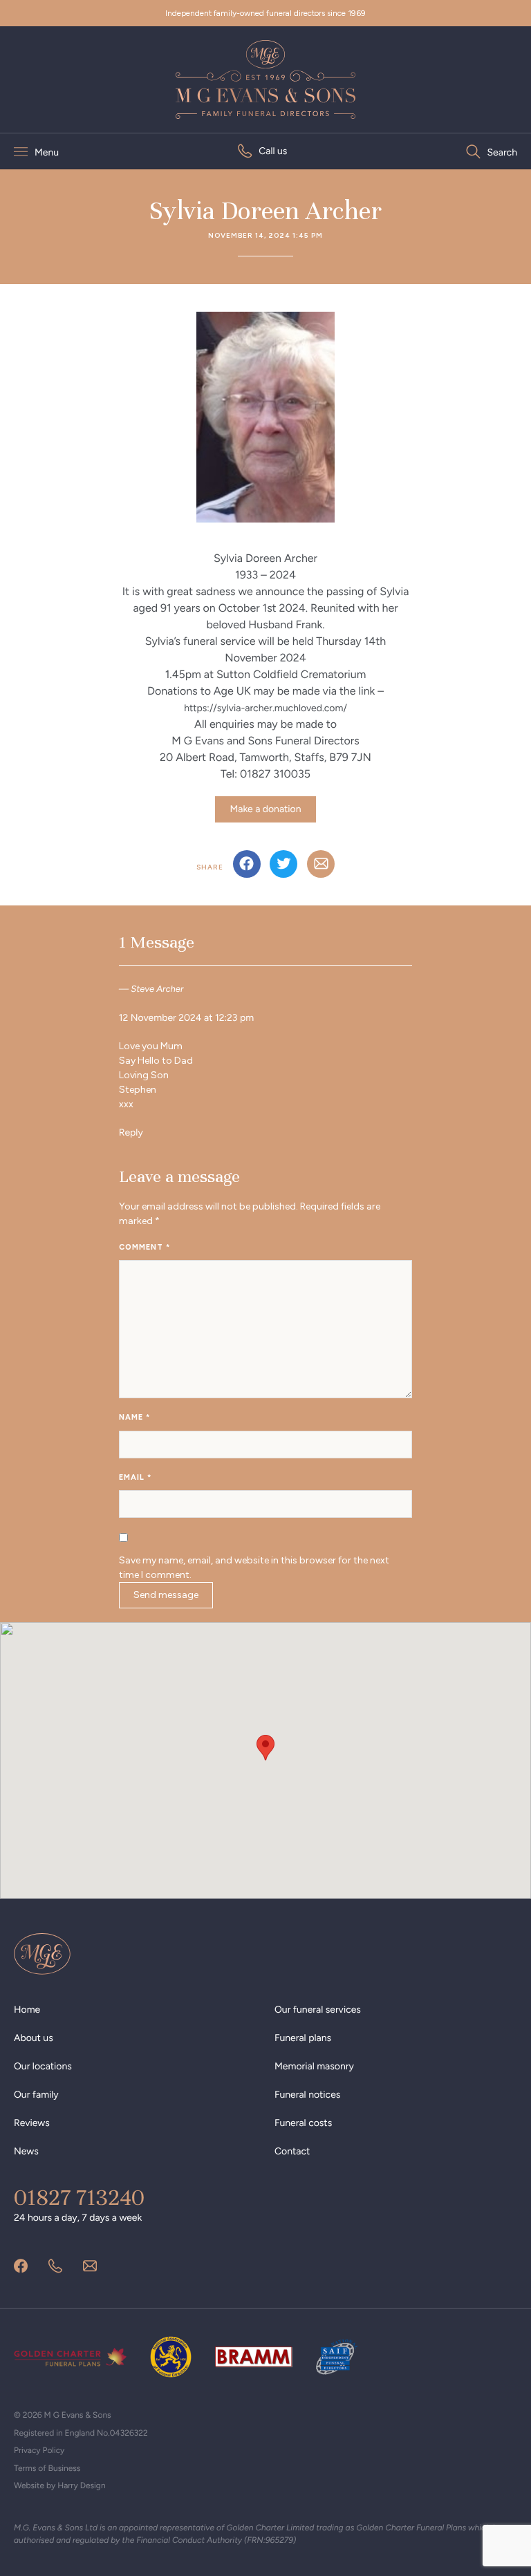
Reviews (32, 2123)
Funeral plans (303, 2038)
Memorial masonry (314, 2066)
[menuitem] (262, 151)
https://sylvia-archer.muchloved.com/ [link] (265, 708)
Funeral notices (307, 2095)
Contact (292, 2151)
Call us (273, 151)
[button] (265, 1748)
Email (135, 1477)
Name (134, 1417)
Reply (131, 1132)
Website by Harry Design (60, 2485)
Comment (145, 1247)
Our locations (43, 2066)
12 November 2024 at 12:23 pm (186, 1018)
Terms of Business (47, 2468)
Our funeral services (318, 2010)
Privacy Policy (39, 2450)
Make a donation (265, 809)
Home (27, 2010)
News (26, 2151)
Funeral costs (303, 2123)
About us (34, 2038)
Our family (36, 2095)
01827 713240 (79, 2198)
